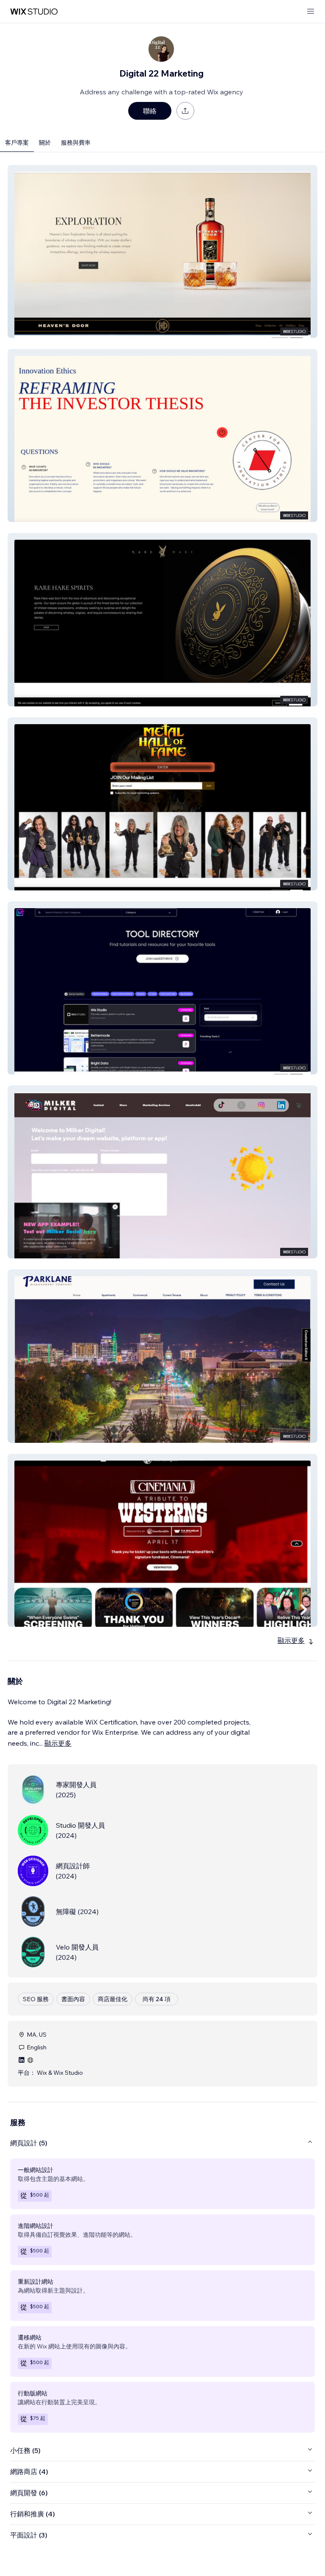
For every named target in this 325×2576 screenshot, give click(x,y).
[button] (162, 251)
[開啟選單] (311, 12)
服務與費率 (76, 143)
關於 (45, 143)
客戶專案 (17, 143)
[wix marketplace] (34, 12)
